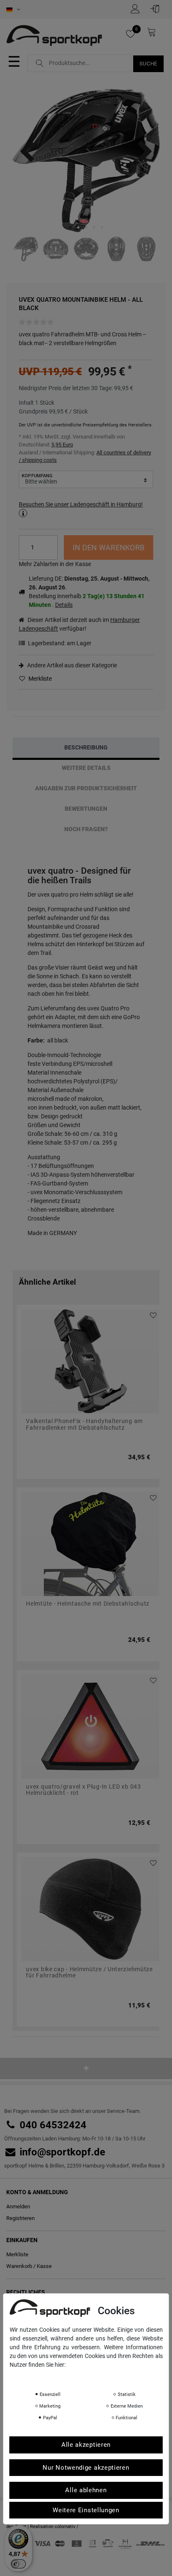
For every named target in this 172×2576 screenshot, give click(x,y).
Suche (149, 64)
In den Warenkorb (109, 548)
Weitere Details (86, 768)
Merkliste (39, 679)
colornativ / (67, 2527)
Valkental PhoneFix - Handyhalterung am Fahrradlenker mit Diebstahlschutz (84, 1424)
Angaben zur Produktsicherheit (86, 788)
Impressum (93, 2376)
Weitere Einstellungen (86, 2510)
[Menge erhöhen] (52, 542)
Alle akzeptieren (86, 2445)
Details (64, 605)
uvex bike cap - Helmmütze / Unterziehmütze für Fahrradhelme (89, 1972)
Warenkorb (19, 2266)
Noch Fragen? (86, 829)
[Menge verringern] (52, 553)
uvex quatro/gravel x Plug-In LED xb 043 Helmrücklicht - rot (83, 1790)
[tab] (86, 748)
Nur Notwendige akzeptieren (86, 2468)
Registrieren (20, 2218)
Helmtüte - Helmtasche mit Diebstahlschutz (88, 1604)
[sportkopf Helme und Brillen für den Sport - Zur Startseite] (57, 37)
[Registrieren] (137, 9)
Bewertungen (86, 809)
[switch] (18, 2564)
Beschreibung (86, 747)
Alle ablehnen (86, 2490)
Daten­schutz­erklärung (42, 2376)
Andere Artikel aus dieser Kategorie (71, 665)
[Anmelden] (157, 9)
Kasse (44, 2266)
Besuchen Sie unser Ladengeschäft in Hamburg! (81, 504)
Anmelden (18, 2206)
